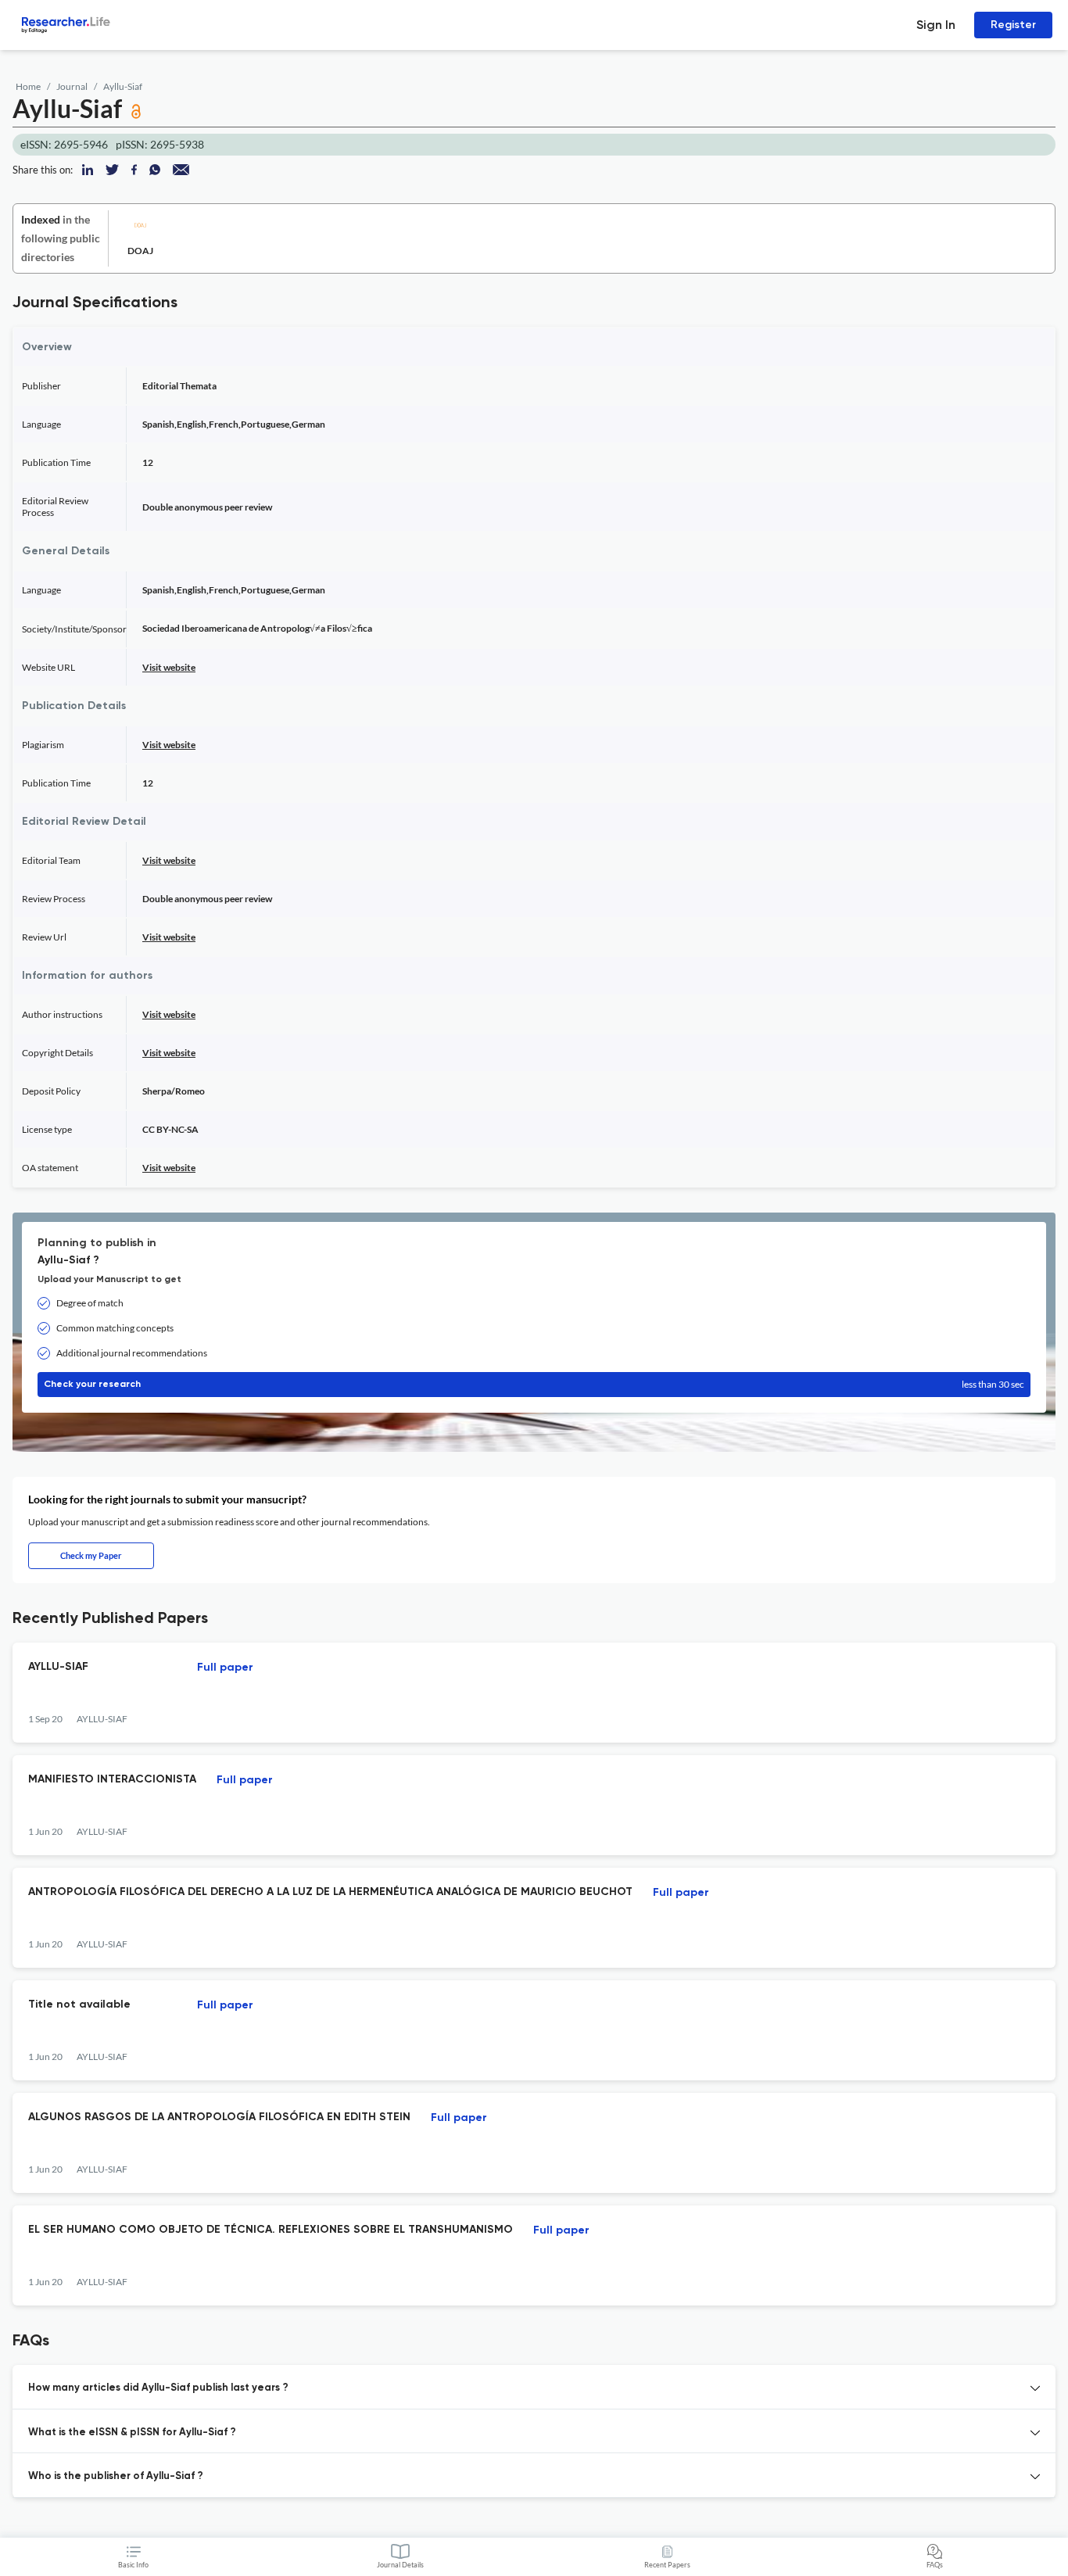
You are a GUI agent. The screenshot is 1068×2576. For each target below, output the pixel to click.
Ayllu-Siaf (123, 86)
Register (1013, 25)
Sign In (936, 25)
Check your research (534, 1384)
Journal (72, 86)
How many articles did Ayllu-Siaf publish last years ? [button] (158, 2388)
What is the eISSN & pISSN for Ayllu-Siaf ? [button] (132, 2433)
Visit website (169, 667)
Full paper (225, 1668)
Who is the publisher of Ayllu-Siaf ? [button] (116, 2476)
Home (28, 86)
